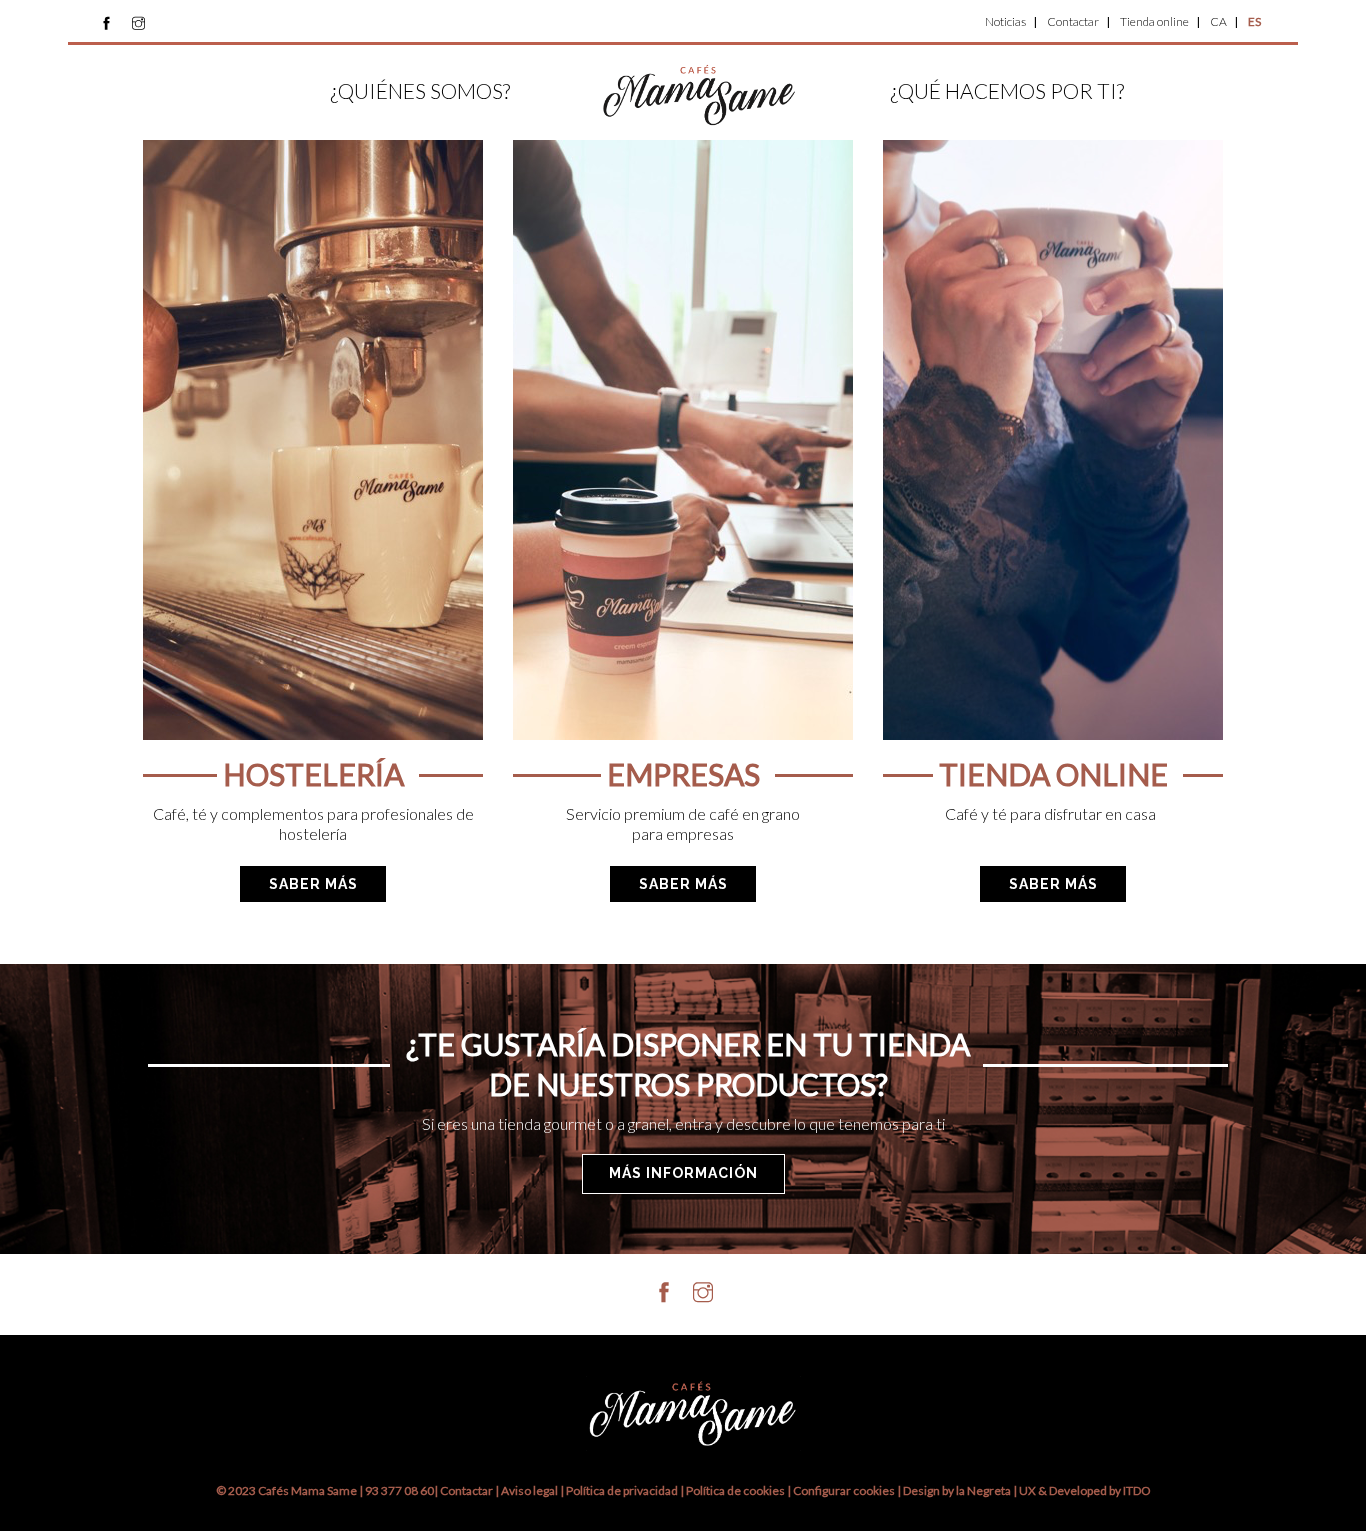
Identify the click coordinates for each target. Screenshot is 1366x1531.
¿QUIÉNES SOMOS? (420, 90)
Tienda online (1154, 21)
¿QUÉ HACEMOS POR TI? (1007, 90)
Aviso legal (529, 1490)
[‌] (106, 23)
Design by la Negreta (957, 1490)
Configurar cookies (845, 1490)
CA (1218, 21)
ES (1254, 21)
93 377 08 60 (399, 1490)
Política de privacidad (622, 1490)
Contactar (1073, 21)
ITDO (1137, 1490)
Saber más (313, 884)
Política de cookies (736, 1490)
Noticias (1005, 21)
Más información (683, 1173)
